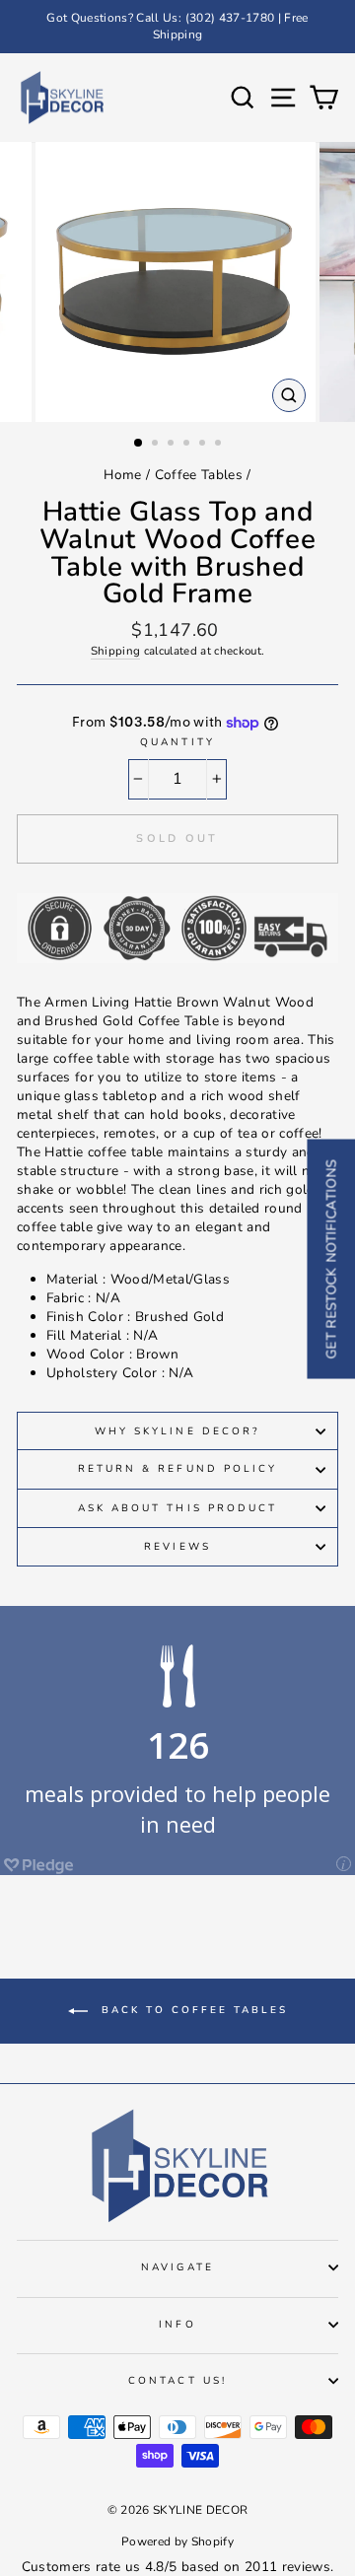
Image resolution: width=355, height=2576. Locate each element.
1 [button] (139, 444)
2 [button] (157, 445)
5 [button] (204, 445)
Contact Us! (177, 2381)
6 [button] (220, 445)
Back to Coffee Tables (192, 2011)
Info (177, 2325)
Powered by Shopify (177, 2541)
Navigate (177, 2267)
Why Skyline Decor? (177, 1431)
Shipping (116, 651)
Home (122, 475)
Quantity (177, 742)
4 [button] (188, 445)
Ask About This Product (177, 1508)
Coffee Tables (199, 475)
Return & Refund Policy (177, 1469)
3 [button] (173, 445)
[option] (177, 27)
